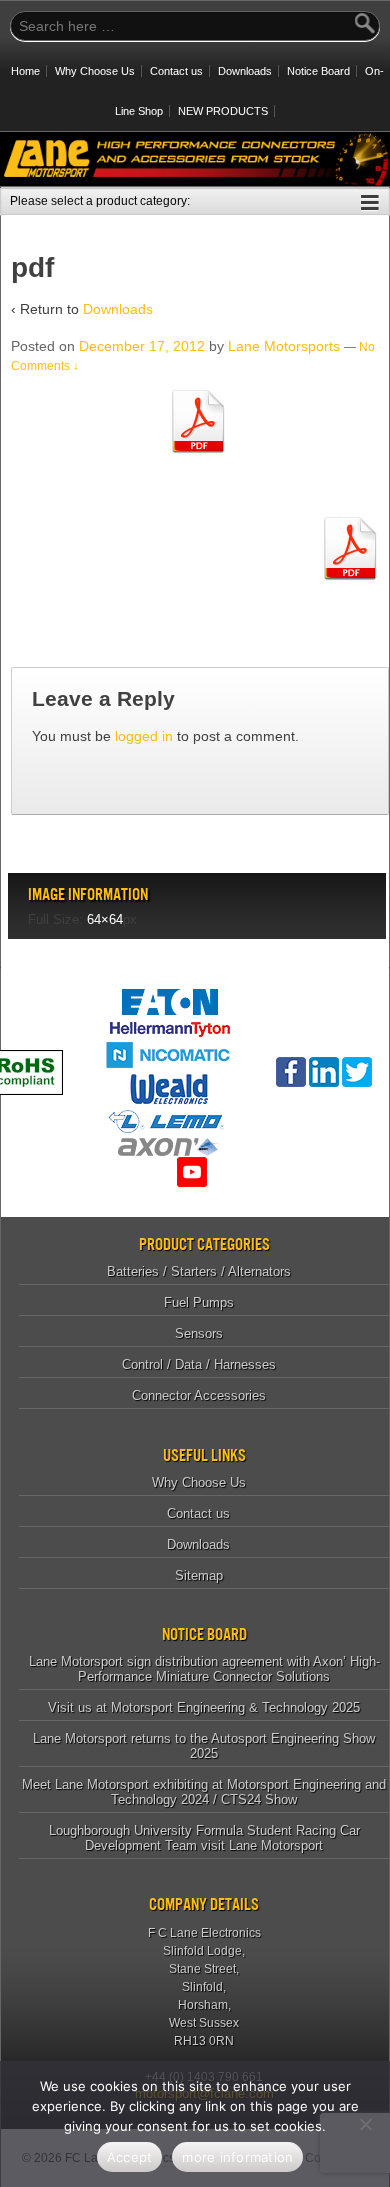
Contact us (176, 71)
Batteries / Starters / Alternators (199, 1271)
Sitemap (199, 1575)
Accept (130, 2157)
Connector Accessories (199, 1395)
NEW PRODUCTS (223, 111)
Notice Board (318, 71)
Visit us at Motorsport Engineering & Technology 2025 (204, 1707)
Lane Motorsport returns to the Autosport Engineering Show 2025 (204, 1746)
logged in (144, 736)
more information (237, 2157)
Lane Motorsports (284, 346)
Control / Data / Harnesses (199, 1364)
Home (25, 71)
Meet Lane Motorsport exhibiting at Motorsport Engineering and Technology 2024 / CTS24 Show (204, 1792)
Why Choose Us (95, 71)
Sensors (199, 1333)
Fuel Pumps (199, 1302)
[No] (365, 2124)
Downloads (245, 71)
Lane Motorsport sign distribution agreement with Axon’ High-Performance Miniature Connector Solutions (204, 1669)
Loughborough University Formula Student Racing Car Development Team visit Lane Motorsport (204, 1838)
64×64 (105, 919)
